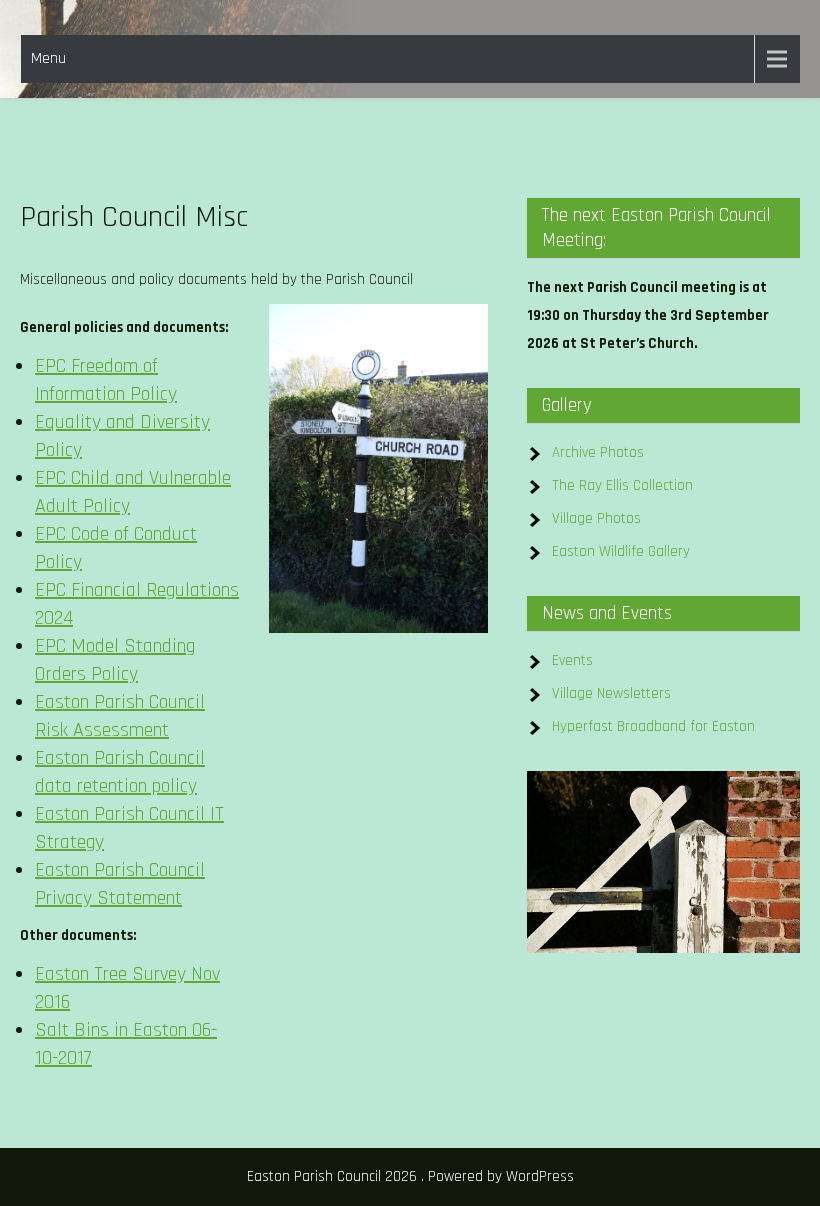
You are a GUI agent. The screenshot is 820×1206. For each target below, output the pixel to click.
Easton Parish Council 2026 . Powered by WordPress (410, 1176)
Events (572, 660)
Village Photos (596, 518)
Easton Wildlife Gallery (621, 551)
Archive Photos (598, 452)
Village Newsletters (611, 693)
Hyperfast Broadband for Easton (653, 726)
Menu (48, 58)
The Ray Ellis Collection (622, 485)
